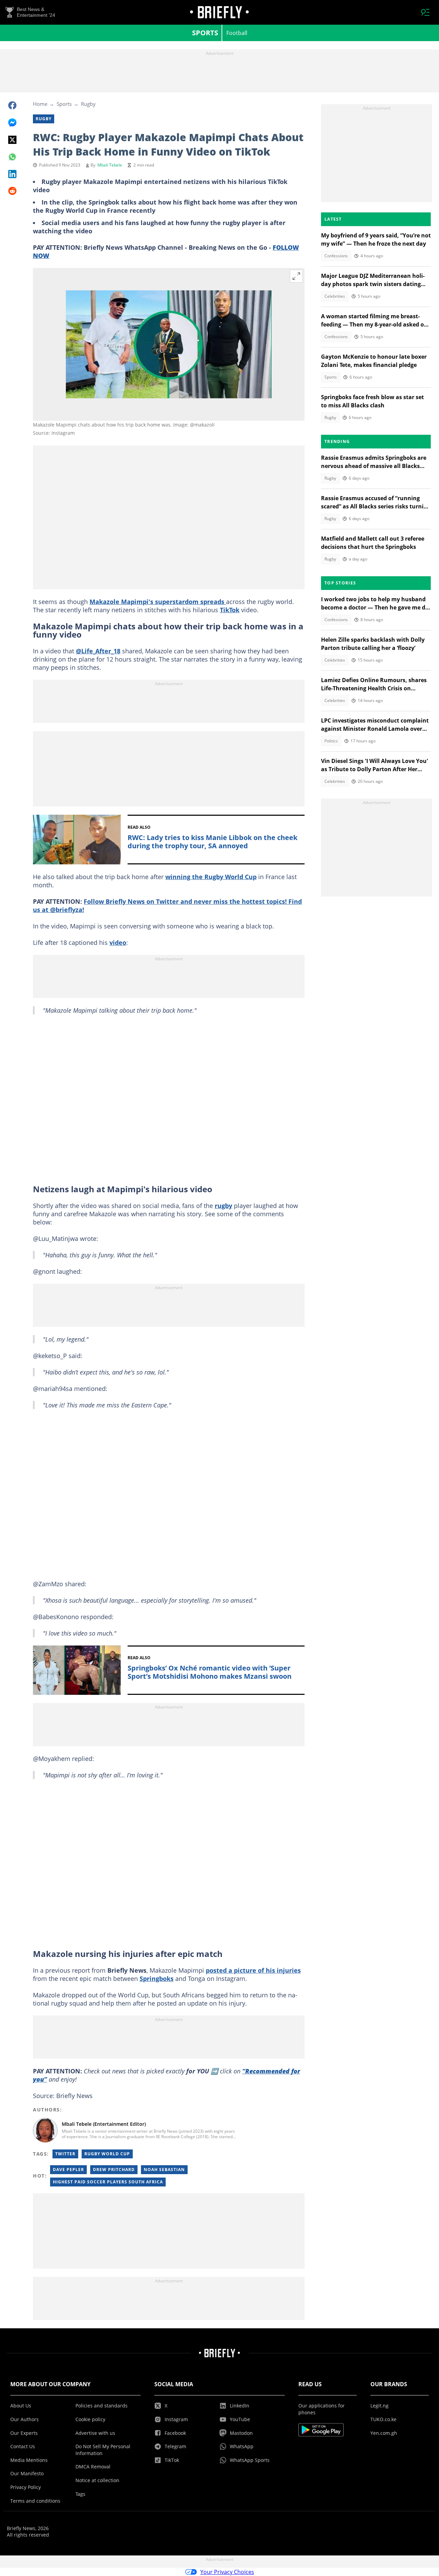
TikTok (230, 610)
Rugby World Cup (107, 2154)
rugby (223, 1206)
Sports (205, 33)
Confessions (336, 256)
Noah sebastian (164, 2170)
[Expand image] (296, 276)
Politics (331, 741)
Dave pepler (68, 2170)
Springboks (157, 1979)
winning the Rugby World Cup (211, 877)
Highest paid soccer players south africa (108, 2182)
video (118, 942)
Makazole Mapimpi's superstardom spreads (158, 602)
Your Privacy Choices (227, 2572)
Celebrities (335, 296)
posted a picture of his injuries (253, 1970)
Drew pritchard (114, 2170)
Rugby (88, 104)
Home (40, 104)
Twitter (65, 2154)
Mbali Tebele (110, 165)
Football (237, 33)
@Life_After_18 (98, 651)
